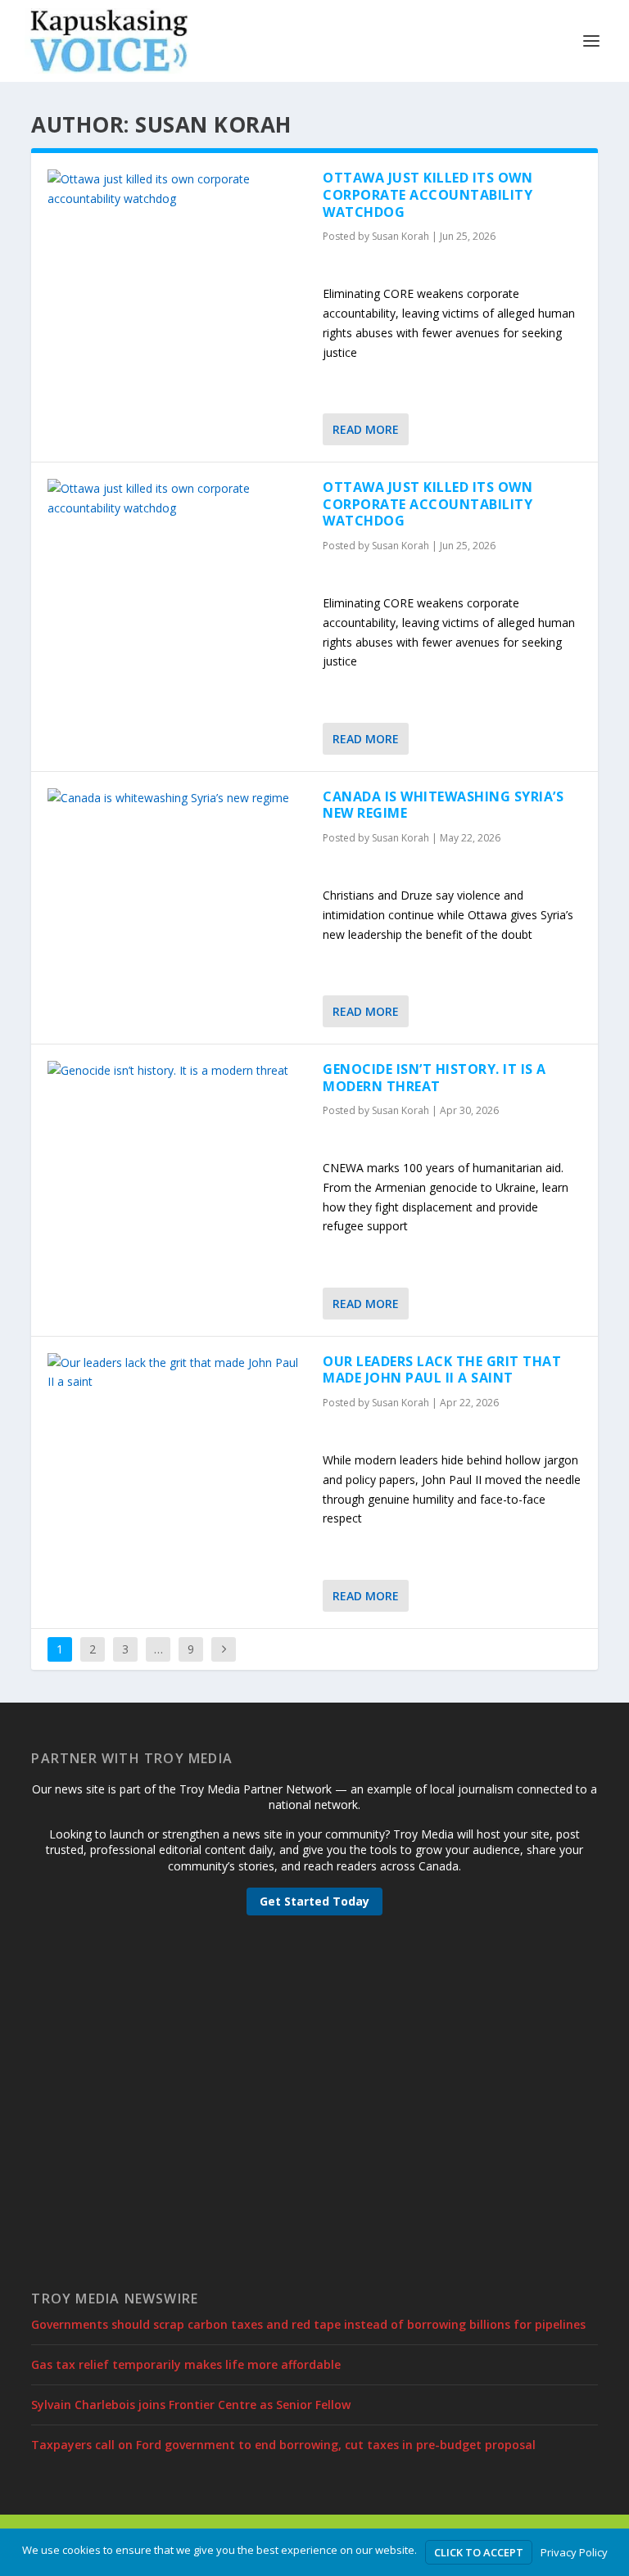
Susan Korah (400, 236)
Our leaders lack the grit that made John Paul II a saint (442, 1370)
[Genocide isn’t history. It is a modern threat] (177, 1071)
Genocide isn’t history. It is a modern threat (434, 1078)
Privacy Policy (574, 2552)
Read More (366, 429)
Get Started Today (314, 1901)
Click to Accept (479, 2552)
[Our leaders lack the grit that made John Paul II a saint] (177, 1373)
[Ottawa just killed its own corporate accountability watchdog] (177, 189)
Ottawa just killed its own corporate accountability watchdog (428, 195)
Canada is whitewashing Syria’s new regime (443, 805)
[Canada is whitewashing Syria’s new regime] (177, 798)
